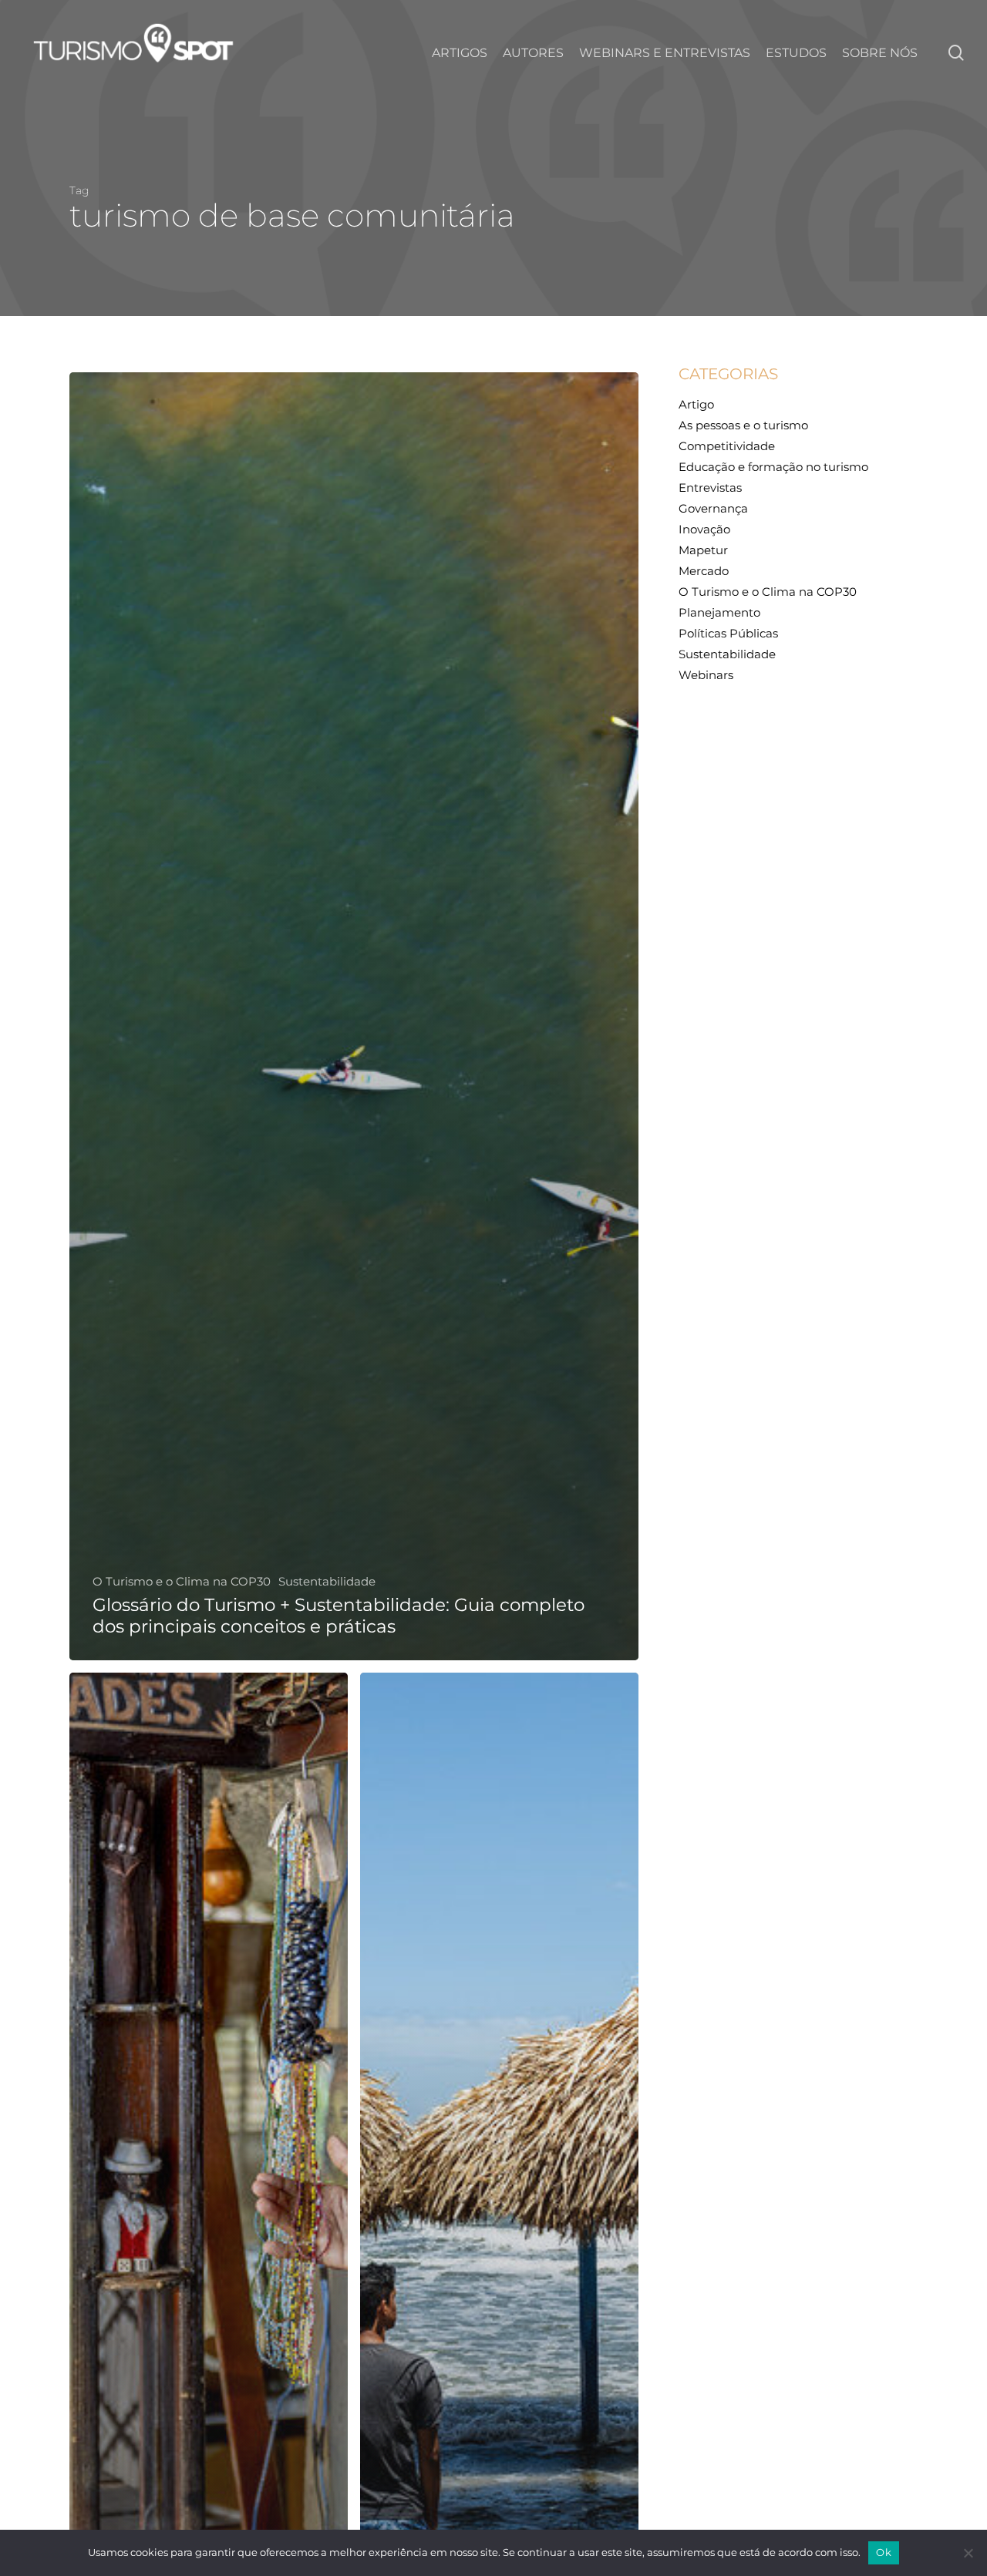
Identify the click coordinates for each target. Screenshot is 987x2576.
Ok (884, 2552)
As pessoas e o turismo (743, 425)
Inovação (704, 529)
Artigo (696, 404)
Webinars (706, 675)
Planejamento (719, 612)
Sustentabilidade (327, 1582)
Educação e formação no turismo (773, 467)
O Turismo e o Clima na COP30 (182, 1582)
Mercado (704, 571)
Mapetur (703, 550)
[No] (968, 2553)
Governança (713, 508)
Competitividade (727, 446)
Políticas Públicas (728, 633)
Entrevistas (710, 488)
